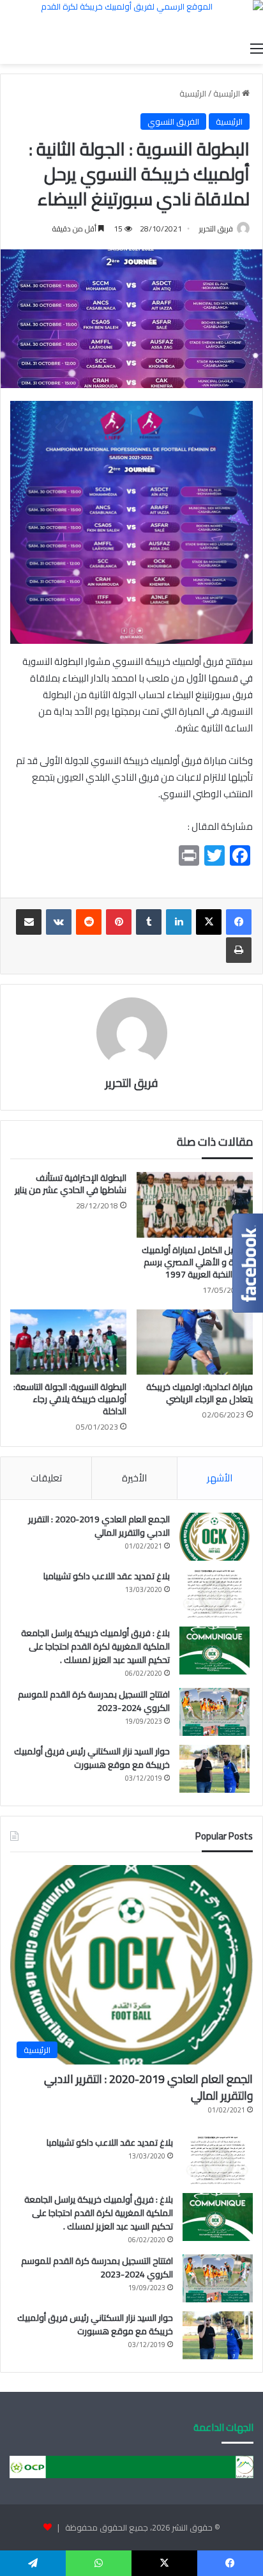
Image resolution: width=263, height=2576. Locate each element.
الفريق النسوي (173, 121)
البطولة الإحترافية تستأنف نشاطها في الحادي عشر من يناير (71, 1184)
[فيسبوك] (239, 922)
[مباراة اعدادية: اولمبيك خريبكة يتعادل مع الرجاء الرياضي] (195, 1342)
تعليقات (46, 1478)
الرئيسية (228, 93)
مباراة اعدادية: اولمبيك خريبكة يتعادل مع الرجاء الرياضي (199, 1393)
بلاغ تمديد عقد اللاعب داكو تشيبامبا (107, 1576)
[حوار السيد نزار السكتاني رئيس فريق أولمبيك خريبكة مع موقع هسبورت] (214, 1769)
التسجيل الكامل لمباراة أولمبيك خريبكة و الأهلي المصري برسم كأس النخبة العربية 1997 (197, 1262)
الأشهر (220, 1478)
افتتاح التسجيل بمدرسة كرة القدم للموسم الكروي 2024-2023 (94, 1701)
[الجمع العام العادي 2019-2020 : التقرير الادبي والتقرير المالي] (214, 1537)
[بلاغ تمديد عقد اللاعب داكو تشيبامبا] (214, 1594)
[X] (209, 922)
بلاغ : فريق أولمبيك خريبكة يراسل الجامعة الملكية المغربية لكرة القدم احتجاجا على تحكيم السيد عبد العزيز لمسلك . (95, 1646)
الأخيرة (134, 1478)
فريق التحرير (216, 229)
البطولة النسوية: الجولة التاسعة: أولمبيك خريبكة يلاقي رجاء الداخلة (70, 1399)
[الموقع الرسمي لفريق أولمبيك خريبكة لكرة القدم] (131, 18)
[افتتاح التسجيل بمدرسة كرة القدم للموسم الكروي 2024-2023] (214, 1712)
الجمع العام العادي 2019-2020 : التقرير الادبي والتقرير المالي (99, 1526)
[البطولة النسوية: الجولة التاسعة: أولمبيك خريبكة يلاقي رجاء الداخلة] (68, 1342)
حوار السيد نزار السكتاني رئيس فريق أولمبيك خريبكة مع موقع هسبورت (92, 1758)
